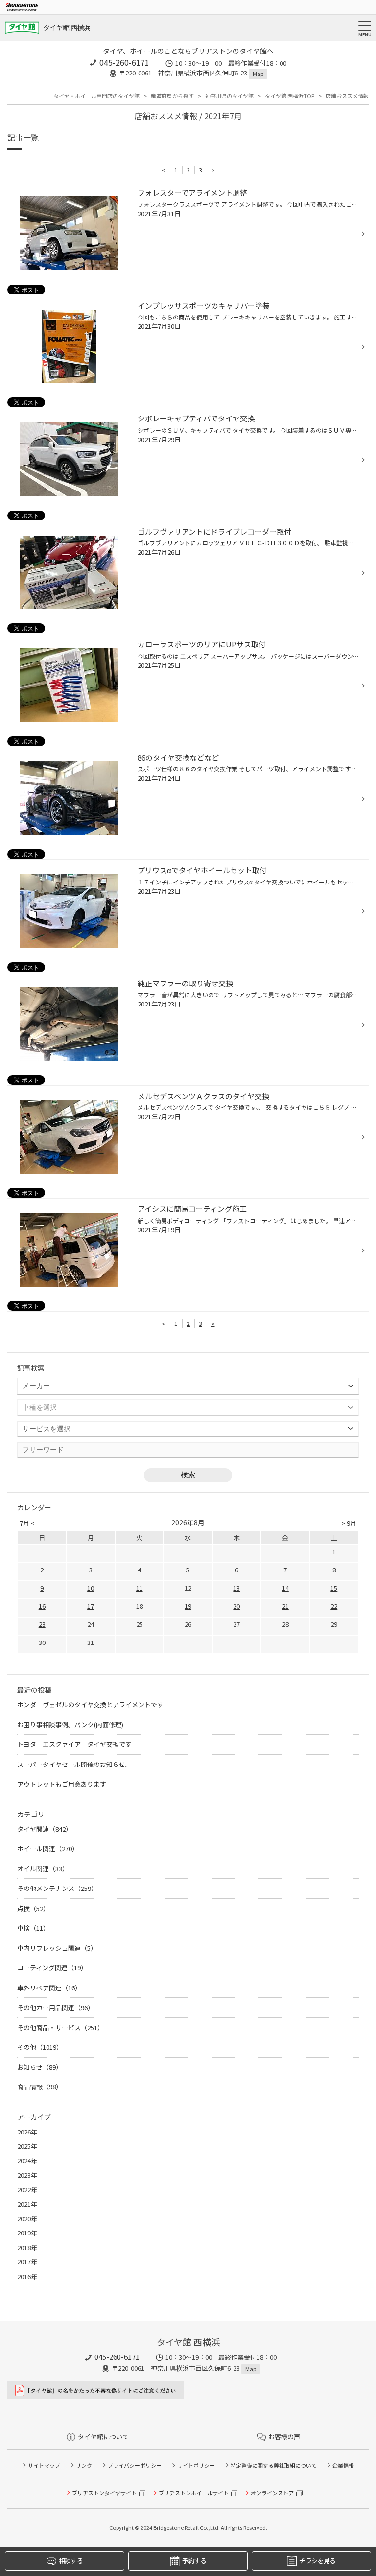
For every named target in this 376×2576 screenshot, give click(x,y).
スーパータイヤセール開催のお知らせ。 (74, 1764)
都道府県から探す (172, 96)
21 (285, 1606)
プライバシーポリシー (135, 2465)
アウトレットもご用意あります (62, 1784)
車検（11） (33, 1928)
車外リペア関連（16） (49, 1988)
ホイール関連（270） (48, 1849)
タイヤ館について (103, 2437)
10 (91, 1588)
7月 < (27, 1523)
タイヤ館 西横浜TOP (290, 96)
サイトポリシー (196, 2465)
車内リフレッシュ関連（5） (57, 1948)
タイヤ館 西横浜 (66, 27)
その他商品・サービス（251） (60, 2027)
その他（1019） (40, 2047)
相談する (71, 2561)
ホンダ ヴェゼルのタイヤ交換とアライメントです (90, 1705)
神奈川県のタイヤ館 (229, 96)
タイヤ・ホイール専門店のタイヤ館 (96, 96)
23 (42, 1624)
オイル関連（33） (43, 1869)
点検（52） (33, 1908)
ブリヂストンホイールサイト (194, 2493)
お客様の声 (284, 2437)
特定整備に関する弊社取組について (274, 2465)
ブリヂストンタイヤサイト (104, 2493)
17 (91, 1606)
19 (188, 1606)
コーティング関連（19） (52, 1968)
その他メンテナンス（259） (57, 1888)
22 (334, 1606)
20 (236, 1606)
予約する (194, 2561)
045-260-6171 (124, 62)
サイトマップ (44, 2465)
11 (140, 1588)
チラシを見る (317, 2561)
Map (258, 74)
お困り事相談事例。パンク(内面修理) (70, 1725)
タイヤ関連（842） (45, 1829)
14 (285, 1588)
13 (236, 1588)
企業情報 (343, 2465)
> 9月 (349, 1523)
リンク (84, 2465)
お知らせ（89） (40, 2067)
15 (334, 1588)
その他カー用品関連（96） (56, 2007)
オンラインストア (272, 2493)
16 (42, 1606)
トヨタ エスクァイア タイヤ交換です (74, 1744)
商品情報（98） (40, 2087)
